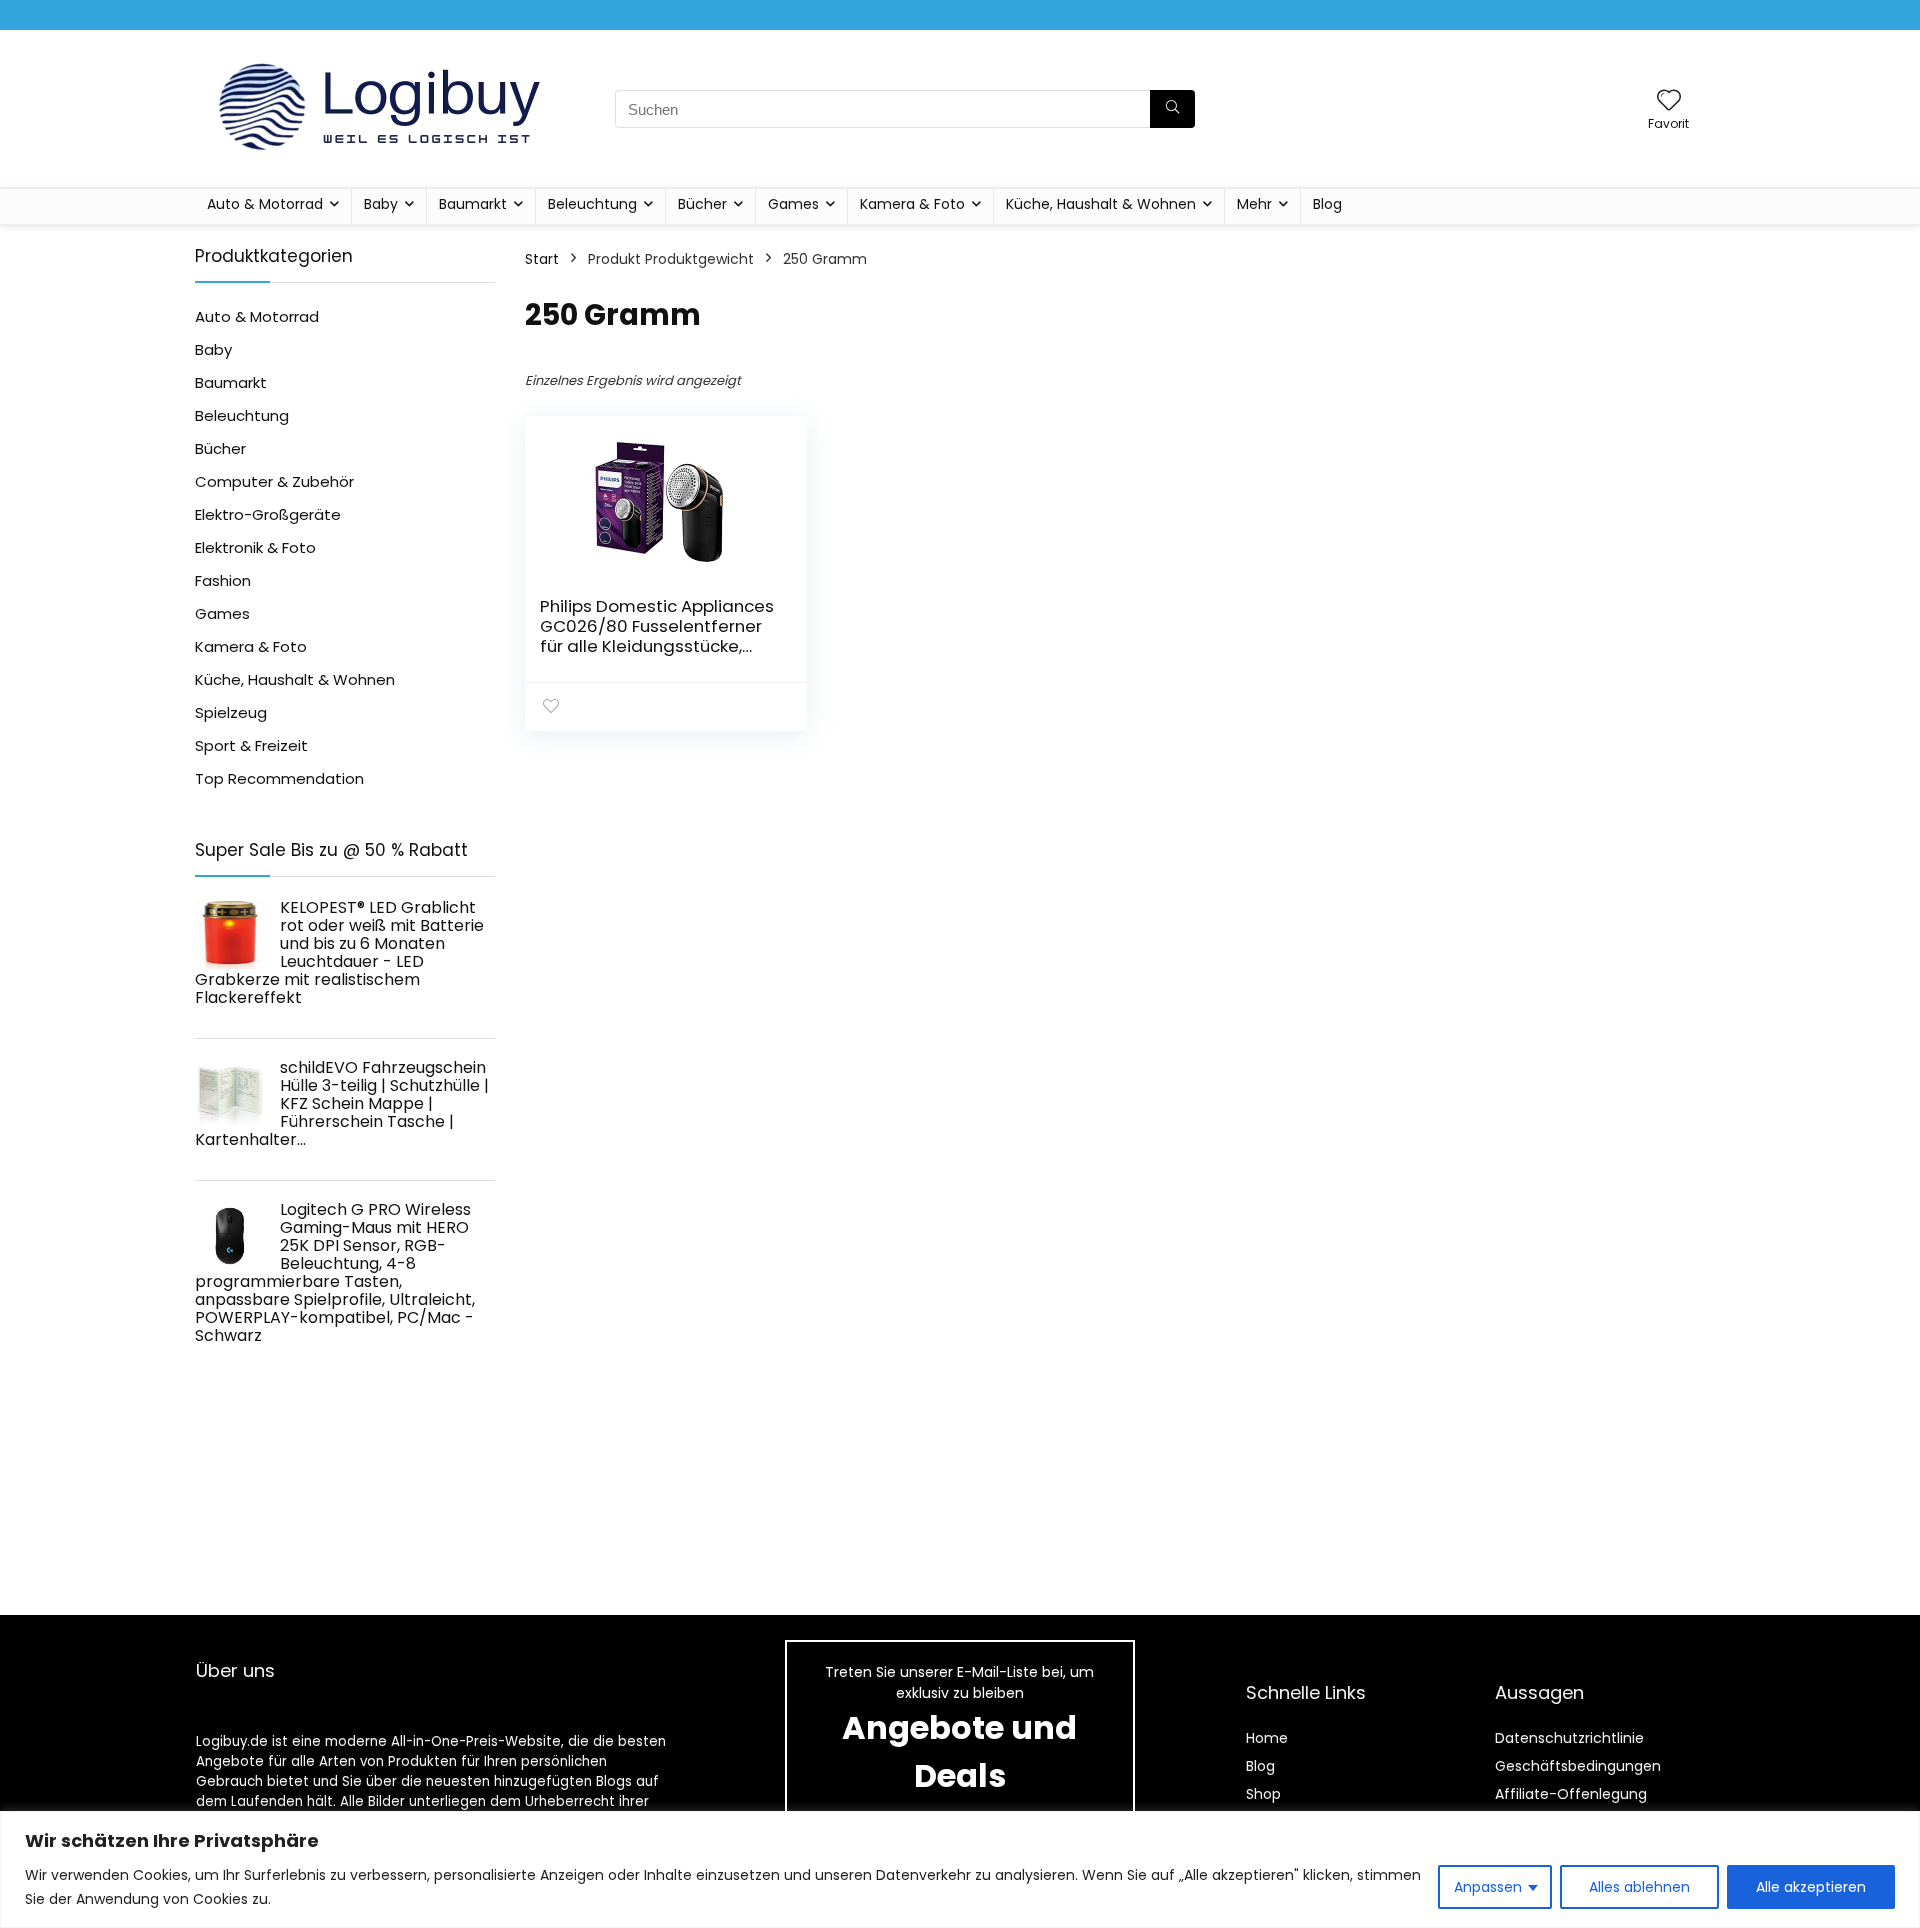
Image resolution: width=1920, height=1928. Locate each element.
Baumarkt (473, 204)
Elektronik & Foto (255, 547)
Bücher (702, 204)
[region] (960, 1869)
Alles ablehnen (1639, 1887)
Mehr (1254, 204)
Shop (1263, 1794)
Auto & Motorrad (265, 204)
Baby (381, 204)
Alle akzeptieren (1811, 1887)
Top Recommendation (279, 778)
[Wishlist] (1669, 101)
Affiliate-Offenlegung (1571, 1794)
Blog (1327, 204)
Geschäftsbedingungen (1578, 1766)
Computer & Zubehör (274, 481)
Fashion (223, 580)
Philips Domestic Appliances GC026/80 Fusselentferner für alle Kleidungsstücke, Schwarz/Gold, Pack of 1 (657, 636)
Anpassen (1488, 1887)
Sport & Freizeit (251, 745)
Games (793, 204)
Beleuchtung (592, 204)
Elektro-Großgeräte (268, 514)
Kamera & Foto (912, 204)
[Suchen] (1172, 109)
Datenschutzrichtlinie (1569, 1738)
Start (542, 259)
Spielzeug (231, 712)
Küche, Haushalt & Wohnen (1101, 204)
